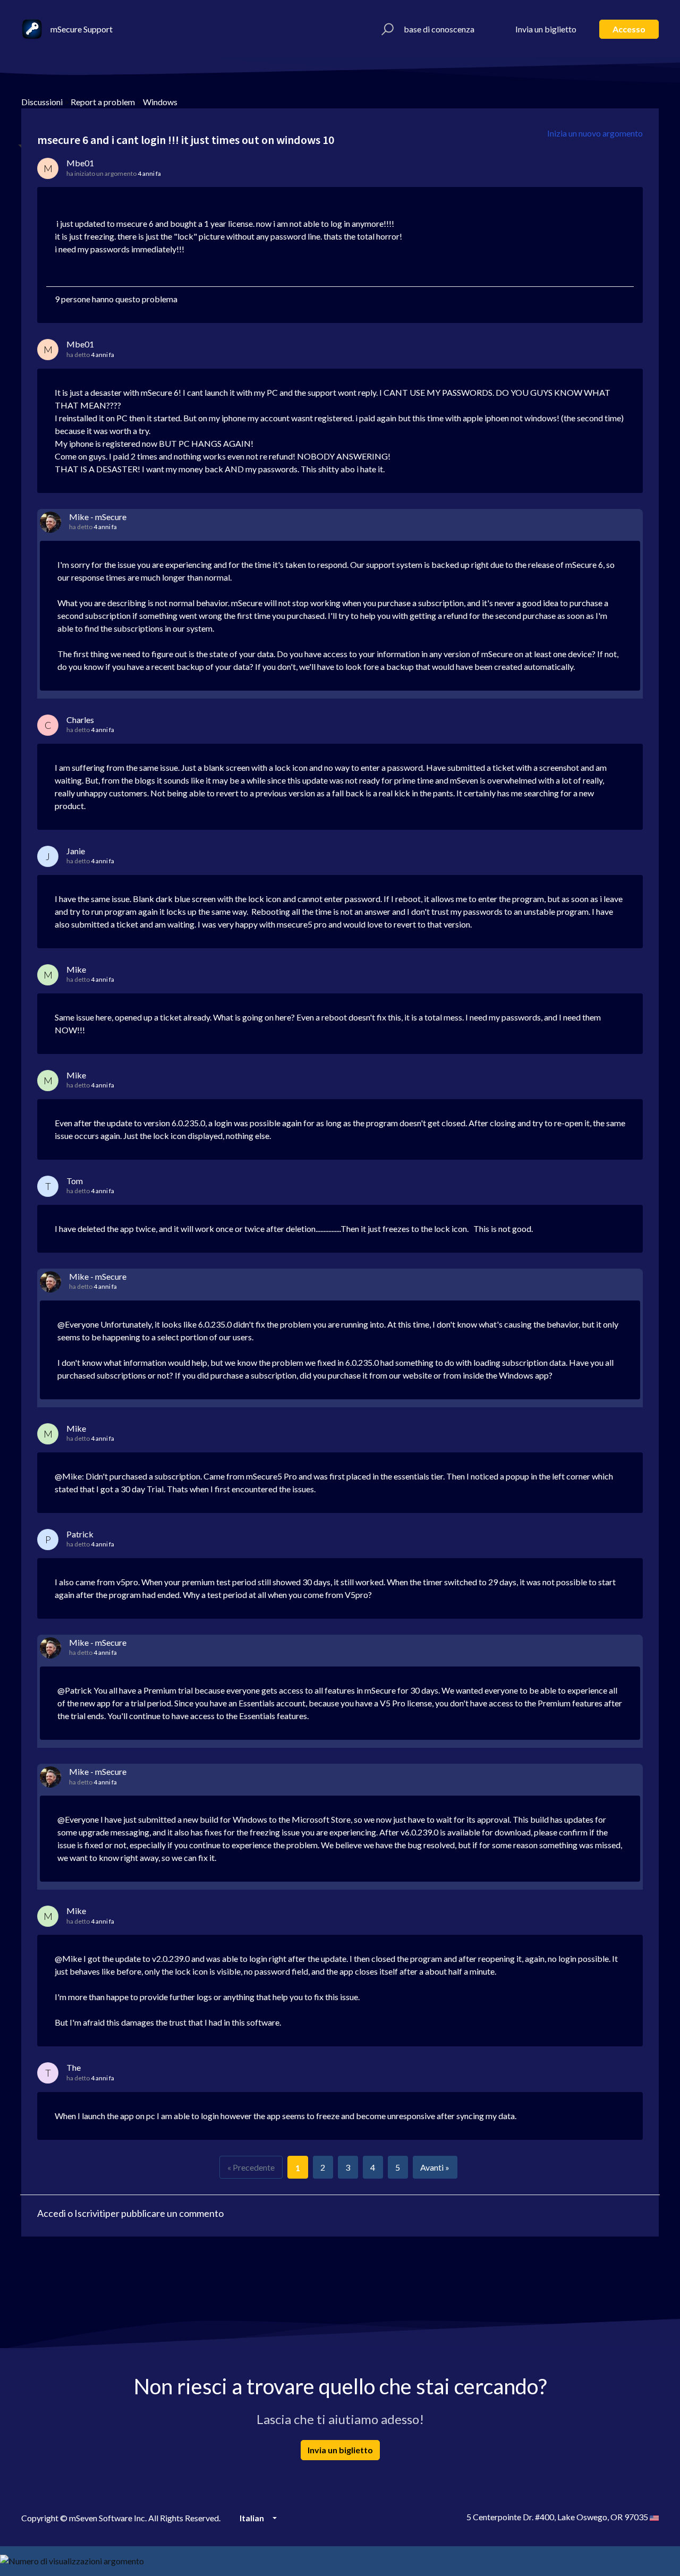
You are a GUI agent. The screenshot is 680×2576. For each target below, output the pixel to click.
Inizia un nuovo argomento (595, 133)
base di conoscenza (439, 29)
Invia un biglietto (546, 29)
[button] (386, 29)
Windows (160, 102)
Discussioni (42, 102)
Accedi (52, 2213)
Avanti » (435, 2167)
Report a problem (103, 102)
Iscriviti (90, 2213)
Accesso (629, 29)
